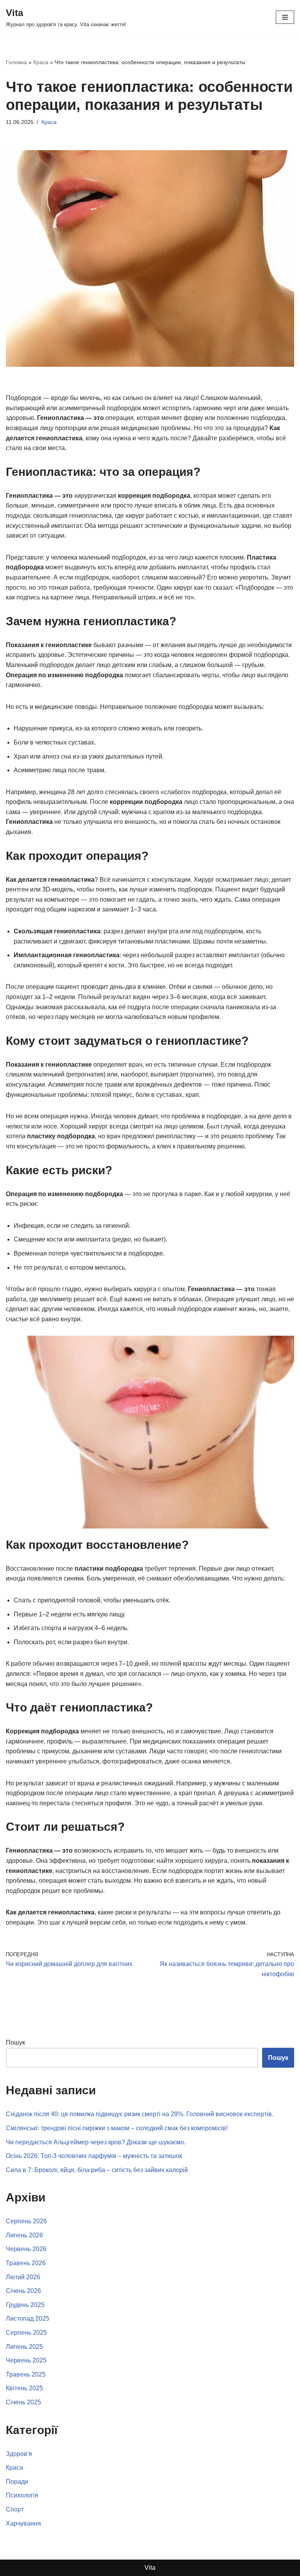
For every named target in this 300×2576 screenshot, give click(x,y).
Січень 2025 (23, 2402)
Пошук (15, 2042)
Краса (41, 62)
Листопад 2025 (28, 2319)
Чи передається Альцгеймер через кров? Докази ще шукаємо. (96, 2142)
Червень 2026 (26, 2249)
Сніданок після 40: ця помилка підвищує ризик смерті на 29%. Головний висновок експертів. (140, 2114)
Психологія (22, 2495)
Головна (16, 62)
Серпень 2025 (26, 2333)
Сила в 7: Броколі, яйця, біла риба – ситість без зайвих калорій (97, 2170)
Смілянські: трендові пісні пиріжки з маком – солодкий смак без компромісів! (117, 2128)
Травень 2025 (26, 2374)
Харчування (23, 2523)
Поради (17, 2482)
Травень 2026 (26, 2263)
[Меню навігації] (285, 17)
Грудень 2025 (25, 2305)
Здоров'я (19, 2454)
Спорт (15, 2509)
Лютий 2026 (23, 2277)
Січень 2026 (23, 2291)
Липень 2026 (24, 2235)
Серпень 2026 (26, 2221)
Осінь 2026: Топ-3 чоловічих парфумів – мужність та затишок (94, 2156)
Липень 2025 (24, 2347)
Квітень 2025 (24, 2388)
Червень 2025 (26, 2360)
